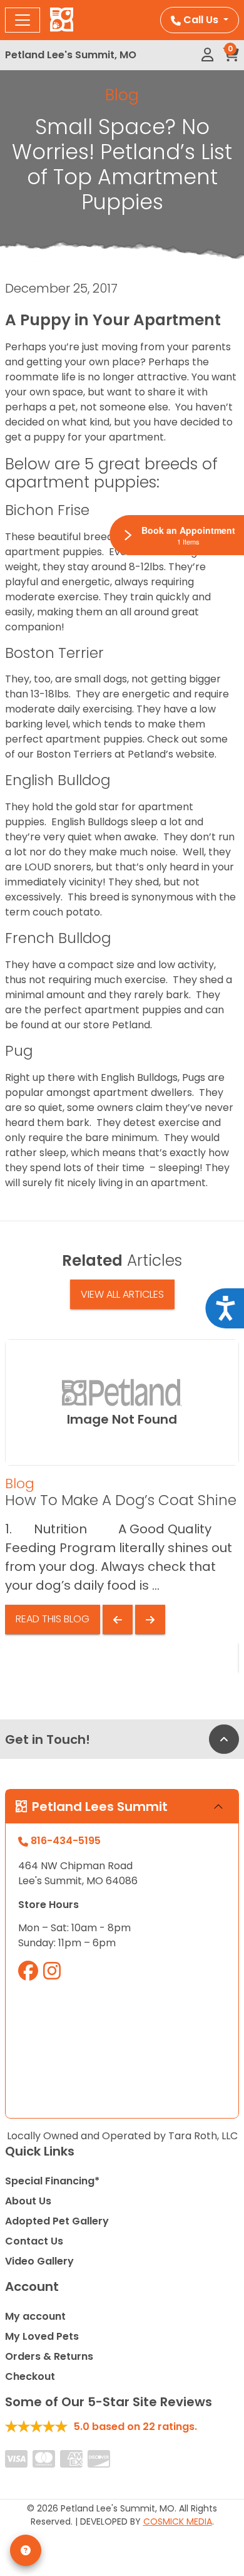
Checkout (30, 2376)
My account (35, 2316)
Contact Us (34, 2241)
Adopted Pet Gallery (57, 2221)
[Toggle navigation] (23, 20)
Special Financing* (52, 2181)
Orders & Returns (49, 2356)
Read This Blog (53, 1619)
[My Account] (207, 55)
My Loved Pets (42, 2336)
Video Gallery (39, 2261)
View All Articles (122, 1294)
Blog (122, 95)
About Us (28, 2201)
